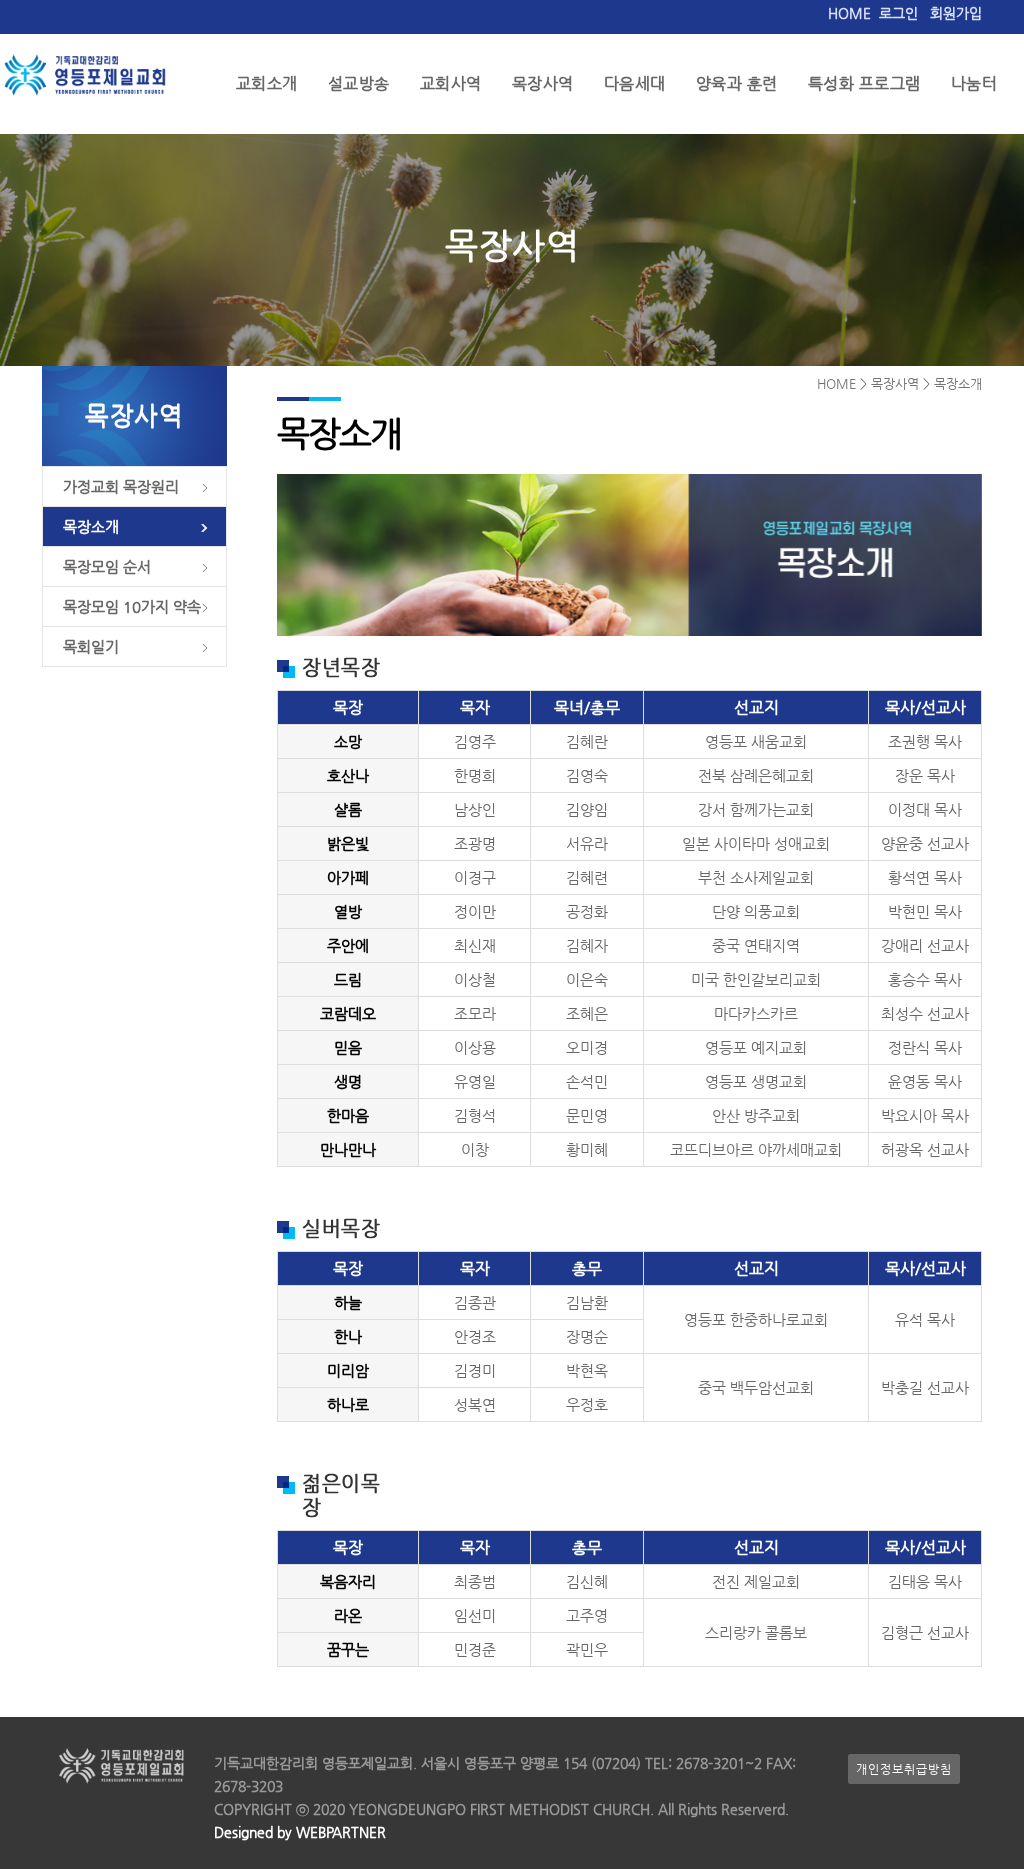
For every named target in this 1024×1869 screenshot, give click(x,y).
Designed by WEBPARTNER (300, 1832)
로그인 (898, 13)
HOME (849, 13)
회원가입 (956, 13)
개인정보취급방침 (904, 1769)
